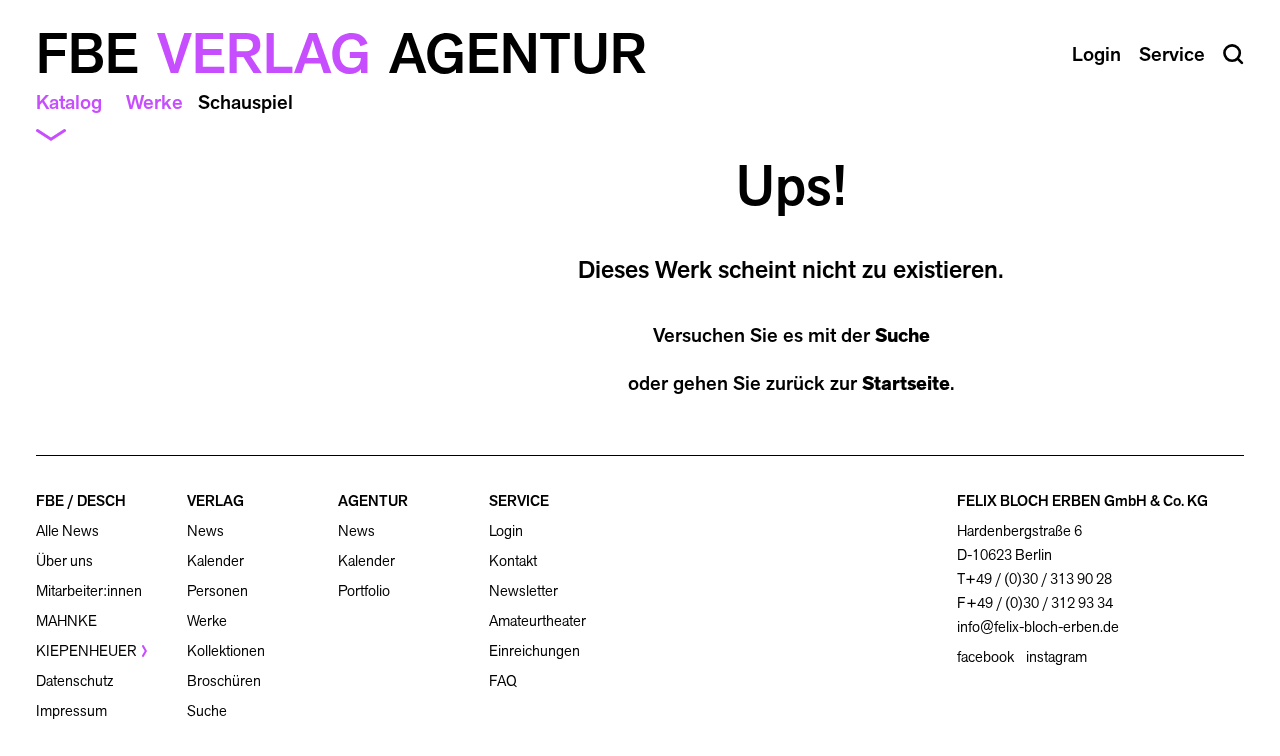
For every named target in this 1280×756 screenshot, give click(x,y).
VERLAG (215, 500)
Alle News (67, 530)
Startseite (906, 383)
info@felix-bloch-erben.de (1038, 626)
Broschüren (224, 680)
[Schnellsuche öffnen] (1233, 54)
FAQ (503, 680)
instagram (1056, 657)
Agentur (518, 54)
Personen (217, 590)
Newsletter (523, 590)
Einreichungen (534, 650)
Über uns (64, 560)
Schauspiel (245, 102)
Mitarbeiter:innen (89, 590)
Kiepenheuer (86, 650)
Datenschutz (74, 680)
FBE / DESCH (81, 500)
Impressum (71, 710)
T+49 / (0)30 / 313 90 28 (1034, 578)
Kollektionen (226, 650)
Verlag (264, 54)
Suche (902, 335)
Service (1172, 54)
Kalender (215, 560)
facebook (985, 657)
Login (506, 531)
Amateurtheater (537, 620)
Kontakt (513, 560)
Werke (154, 102)
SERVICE (519, 500)
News (205, 530)
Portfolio (364, 590)
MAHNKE (66, 620)
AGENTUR (373, 500)
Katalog (69, 102)
